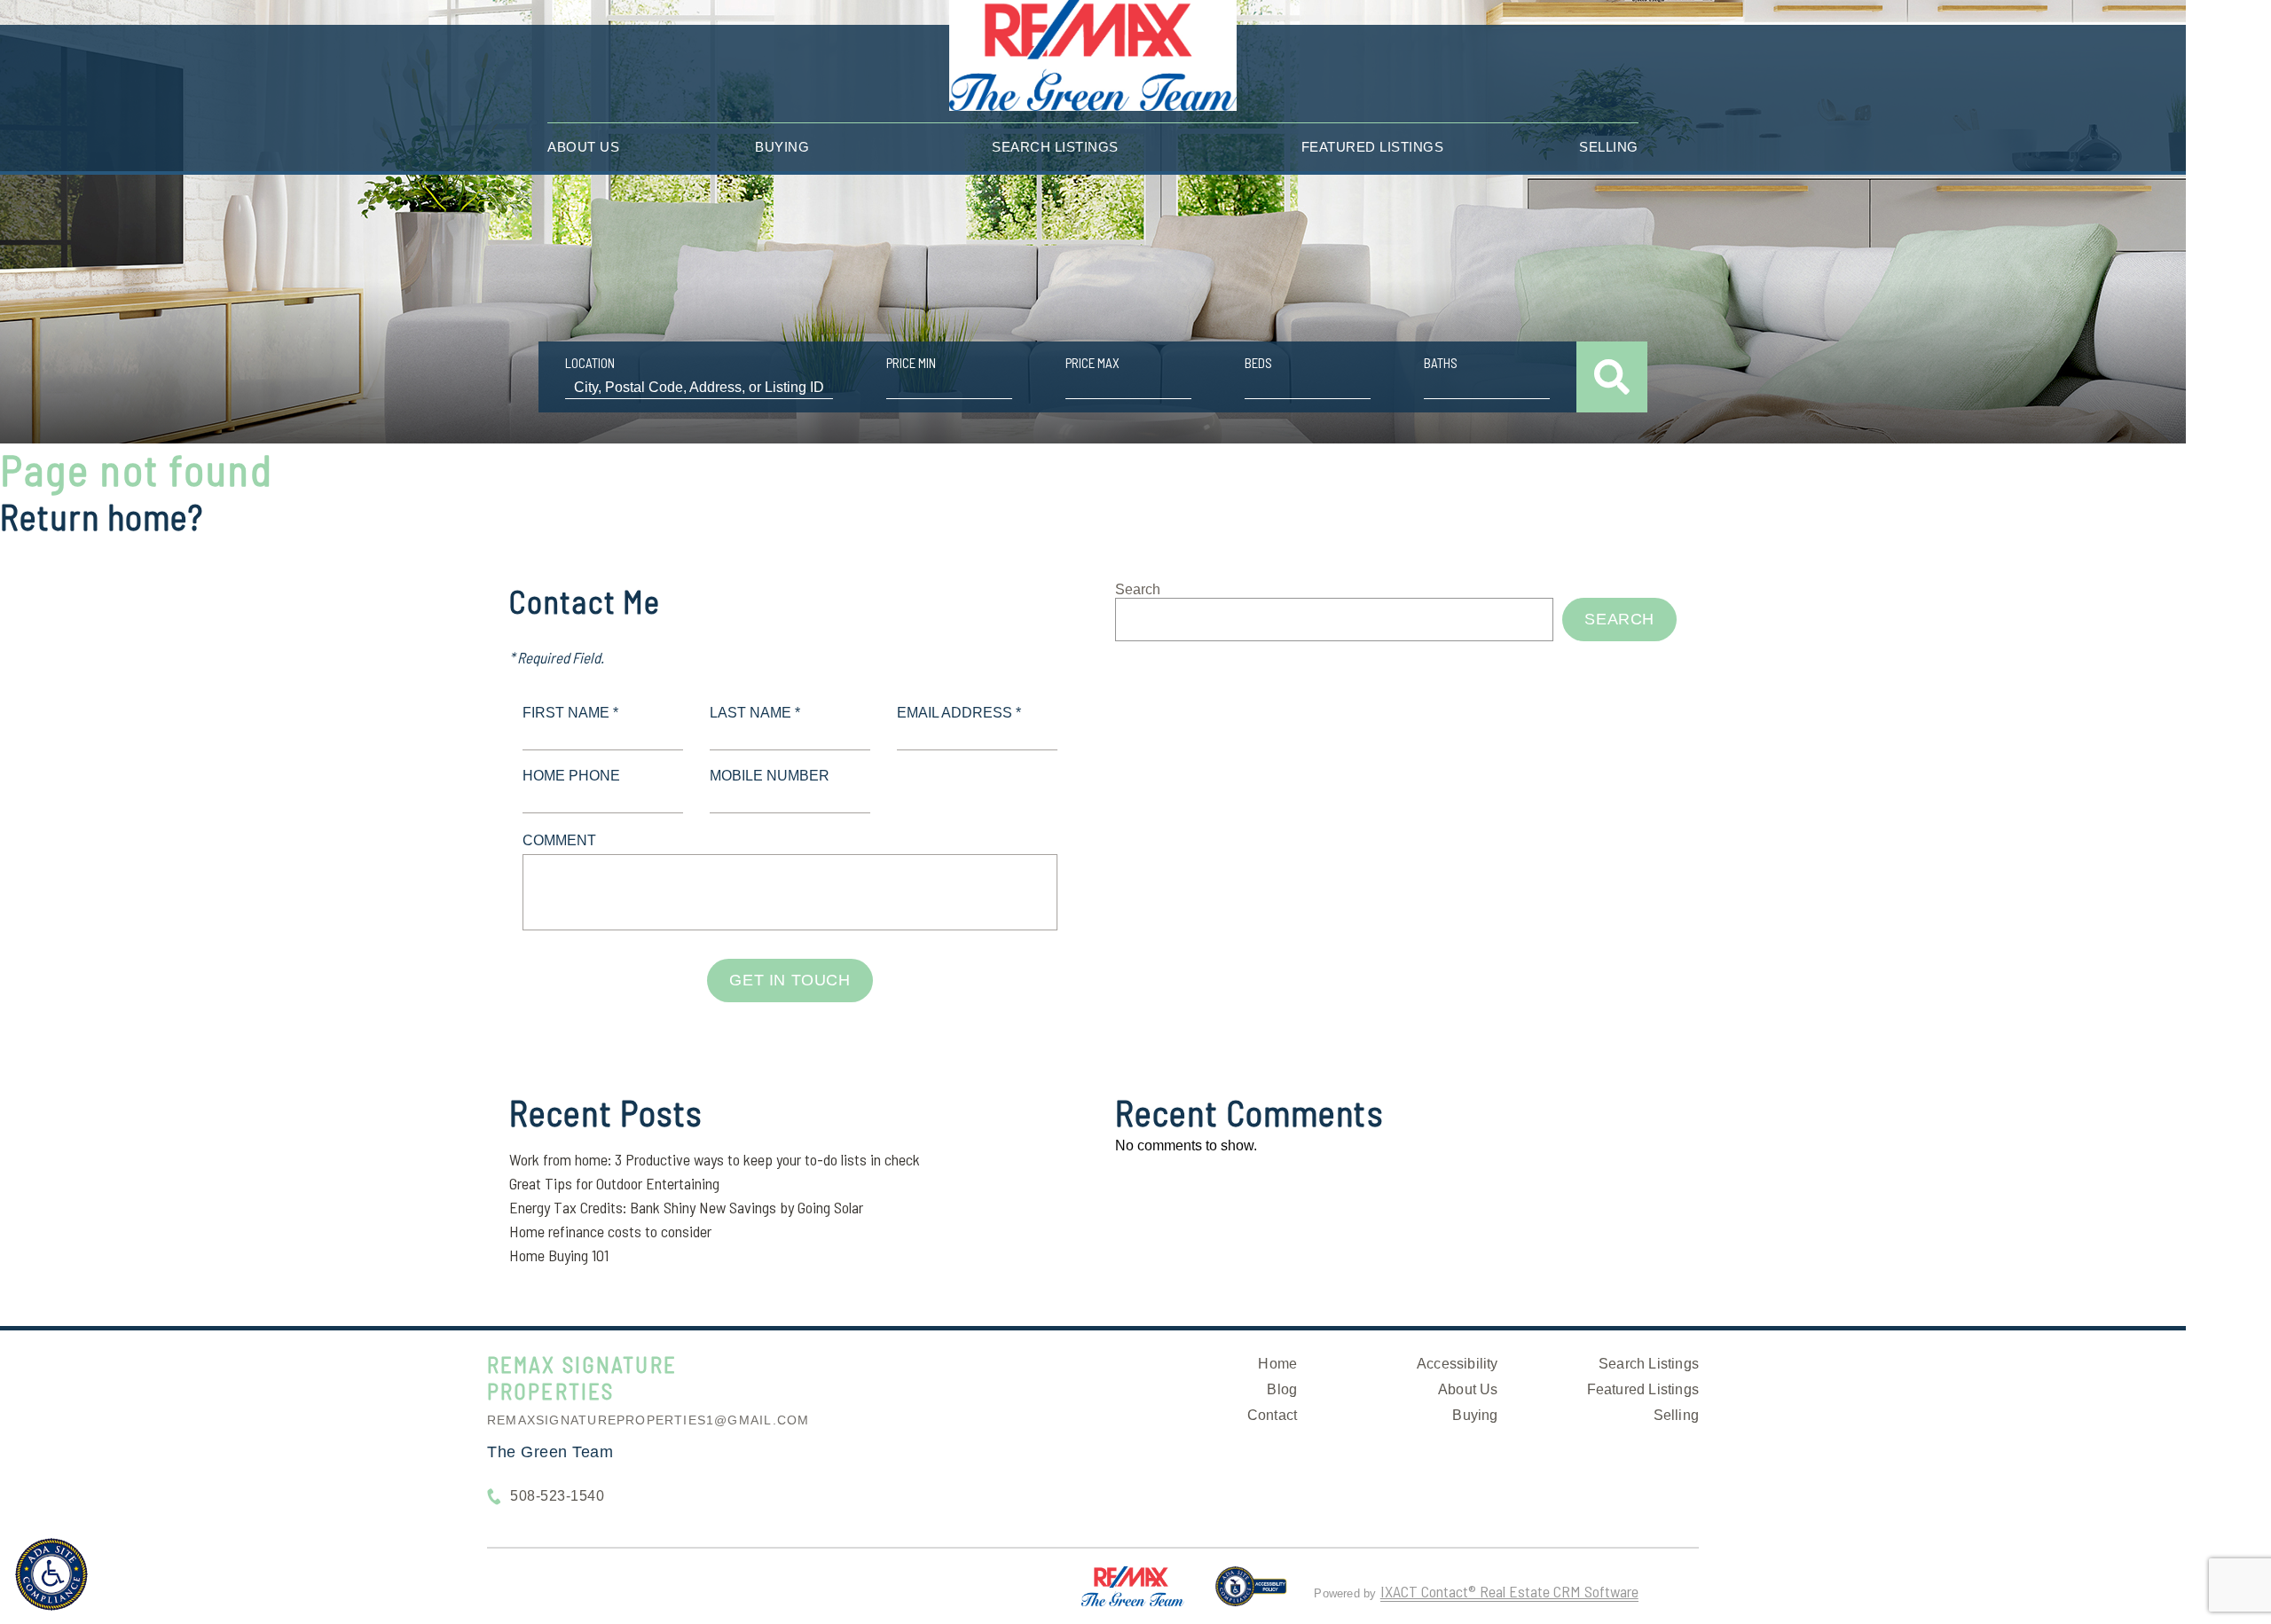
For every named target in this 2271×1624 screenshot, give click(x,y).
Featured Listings (1373, 147)
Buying (782, 147)
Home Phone (571, 776)
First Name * (570, 713)
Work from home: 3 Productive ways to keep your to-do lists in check (715, 1159)
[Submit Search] (1612, 377)
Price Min (911, 363)
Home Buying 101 (559, 1255)
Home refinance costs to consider (610, 1231)
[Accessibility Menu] (51, 1574)
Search (1138, 589)
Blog (1282, 1389)
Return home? (102, 516)
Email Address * (959, 713)
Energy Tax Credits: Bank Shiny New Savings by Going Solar (686, 1207)
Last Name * (755, 713)
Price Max (1092, 363)
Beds (1258, 363)
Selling (1609, 147)
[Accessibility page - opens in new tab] (1251, 1594)
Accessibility (1458, 1364)
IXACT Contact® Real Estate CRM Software (1509, 1591)
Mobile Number (770, 776)
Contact (1272, 1415)
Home (1277, 1364)
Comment (559, 840)
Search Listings (1055, 147)
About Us (583, 147)
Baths (1441, 363)
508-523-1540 (557, 1496)
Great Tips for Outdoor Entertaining (614, 1183)
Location (590, 363)
